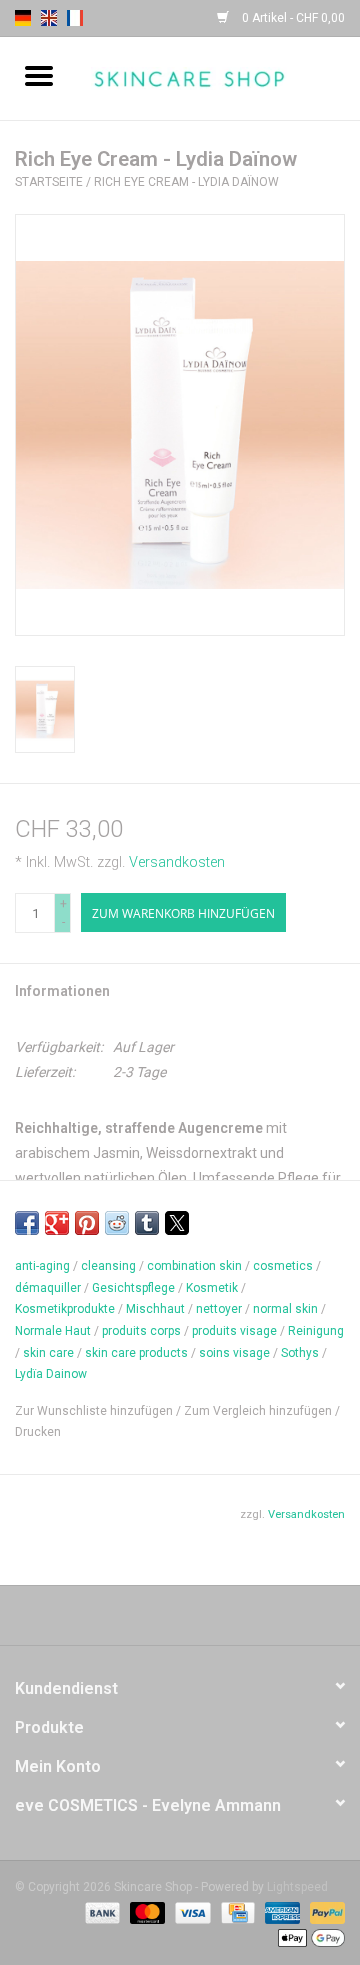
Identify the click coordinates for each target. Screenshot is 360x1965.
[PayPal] (324, 1912)
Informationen (62, 991)
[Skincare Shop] (219, 77)
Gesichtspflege (133, 1288)
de (23, 18)
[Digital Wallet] (308, 1937)
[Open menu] (39, 75)
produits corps (141, 1331)
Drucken (38, 1432)
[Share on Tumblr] (147, 1223)
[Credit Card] (236, 1912)
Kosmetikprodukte (65, 1309)
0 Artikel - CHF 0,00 (292, 18)
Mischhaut (155, 1309)
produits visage (234, 1331)
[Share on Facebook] (27, 1223)
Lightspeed (297, 1887)
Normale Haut (53, 1331)
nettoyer (219, 1309)
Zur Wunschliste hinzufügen (95, 1411)
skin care (48, 1353)
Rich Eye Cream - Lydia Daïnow (186, 182)
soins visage (234, 1353)
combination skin (194, 1266)
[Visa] (190, 1912)
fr (75, 18)
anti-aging (42, 1266)
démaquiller (48, 1288)
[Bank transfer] (100, 1912)
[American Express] (280, 1912)
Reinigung (316, 1331)
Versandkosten (177, 862)
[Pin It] (87, 1223)
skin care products (136, 1353)
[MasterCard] (145, 1912)
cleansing (108, 1266)
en (49, 18)
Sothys (300, 1353)
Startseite (49, 182)
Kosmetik (212, 1288)
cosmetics (283, 1266)
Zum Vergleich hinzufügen (259, 1411)
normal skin (285, 1309)
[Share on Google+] (57, 1223)
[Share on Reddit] (117, 1223)
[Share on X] (177, 1223)
